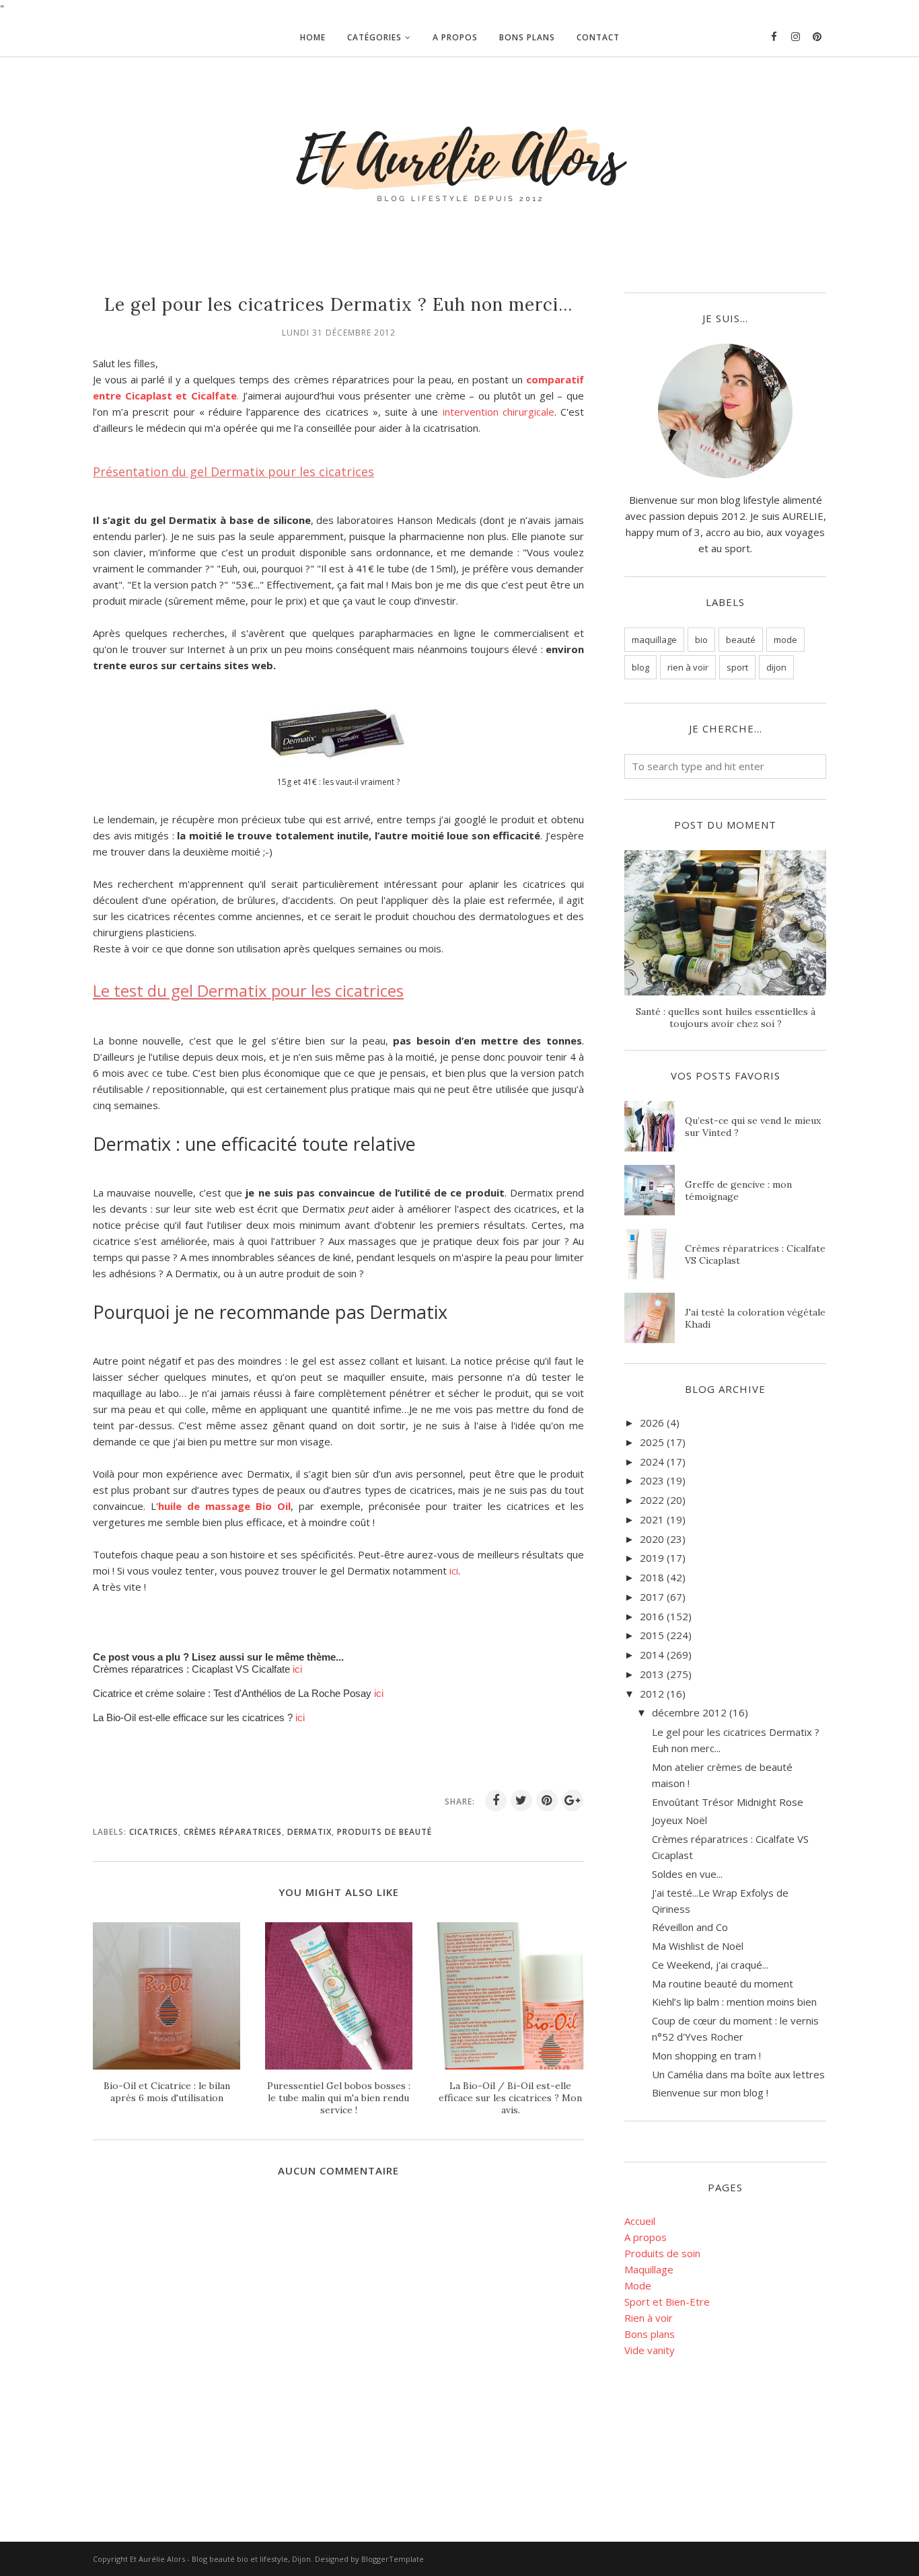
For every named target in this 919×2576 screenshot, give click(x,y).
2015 (652, 1635)
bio (701, 640)
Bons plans (650, 2334)
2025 (652, 1442)
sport (737, 667)
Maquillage (649, 2269)
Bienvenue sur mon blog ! (710, 2092)
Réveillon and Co (690, 1927)
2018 (652, 1577)
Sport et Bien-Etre (667, 2302)
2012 (652, 1694)
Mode (638, 2285)
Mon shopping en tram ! (706, 2055)
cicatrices (154, 1832)
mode (785, 640)
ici (454, 1570)
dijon (776, 667)
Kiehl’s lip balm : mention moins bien (734, 2002)
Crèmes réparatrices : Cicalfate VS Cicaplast (755, 1254)
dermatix (309, 1832)
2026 (652, 1423)
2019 (652, 1558)
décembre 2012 (689, 1712)
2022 (652, 1500)
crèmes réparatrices (233, 1832)
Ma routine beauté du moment (723, 1983)
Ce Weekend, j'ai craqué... (710, 1965)
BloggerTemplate (393, 2559)
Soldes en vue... (687, 1874)
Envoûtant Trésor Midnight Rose (728, 1802)
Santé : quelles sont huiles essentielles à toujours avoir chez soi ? (726, 1018)
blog (640, 667)
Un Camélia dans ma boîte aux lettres (738, 2074)
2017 (652, 1597)
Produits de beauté (384, 1832)
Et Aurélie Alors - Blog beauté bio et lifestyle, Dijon (220, 2559)
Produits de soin (662, 2253)
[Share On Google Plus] (573, 1801)
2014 (652, 1655)
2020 (652, 1539)
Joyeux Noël (679, 1820)
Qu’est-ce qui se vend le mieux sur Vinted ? (753, 1127)
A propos (646, 2237)
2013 (652, 1674)
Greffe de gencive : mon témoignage (738, 1190)
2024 (652, 1462)
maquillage (654, 640)
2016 (652, 1616)
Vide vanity (650, 2350)
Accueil (640, 2221)
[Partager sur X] (521, 1801)
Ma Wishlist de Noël (698, 1946)
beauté (741, 640)
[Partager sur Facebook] (496, 1801)
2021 (652, 1519)
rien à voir (688, 667)
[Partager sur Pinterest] (547, 1801)
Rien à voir (649, 2318)
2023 (652, 1480)
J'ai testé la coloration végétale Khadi (755, 1318)
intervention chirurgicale (499, 412)
